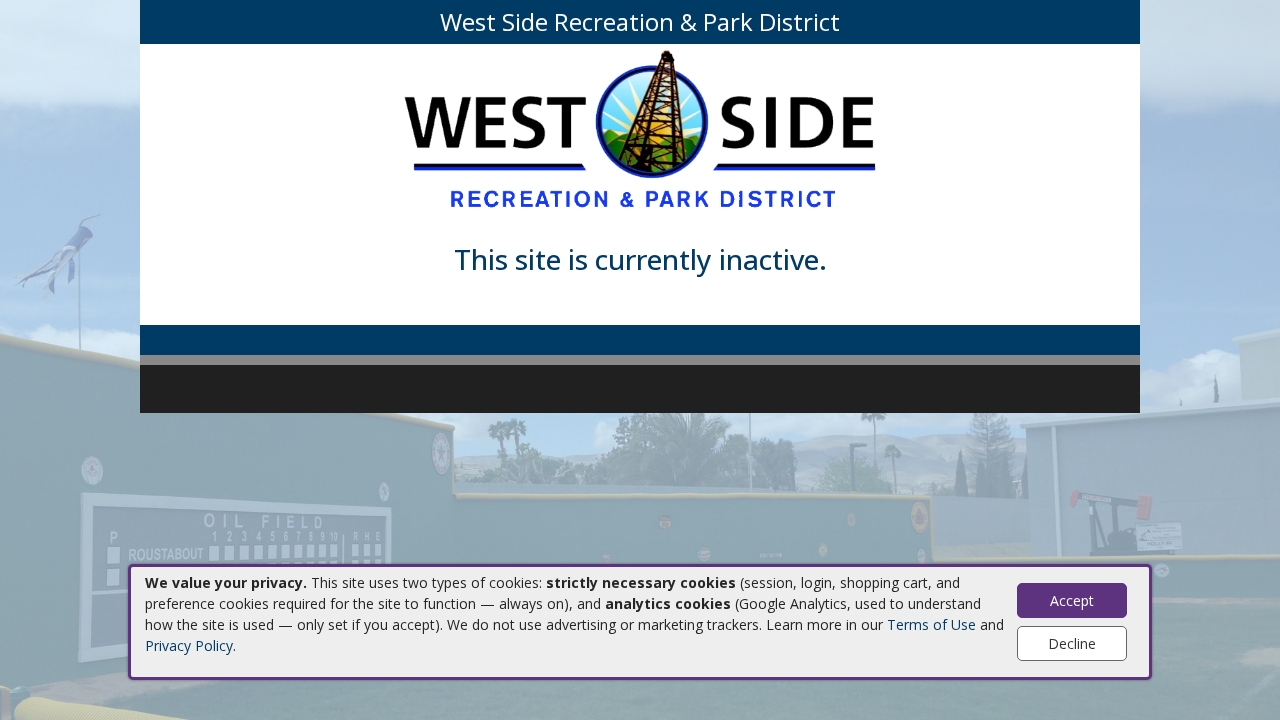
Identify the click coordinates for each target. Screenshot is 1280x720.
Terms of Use (931, 624)
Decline (1072, 643)
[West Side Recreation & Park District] (640, 129)
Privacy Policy (189, 645)
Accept (1072, 600)
